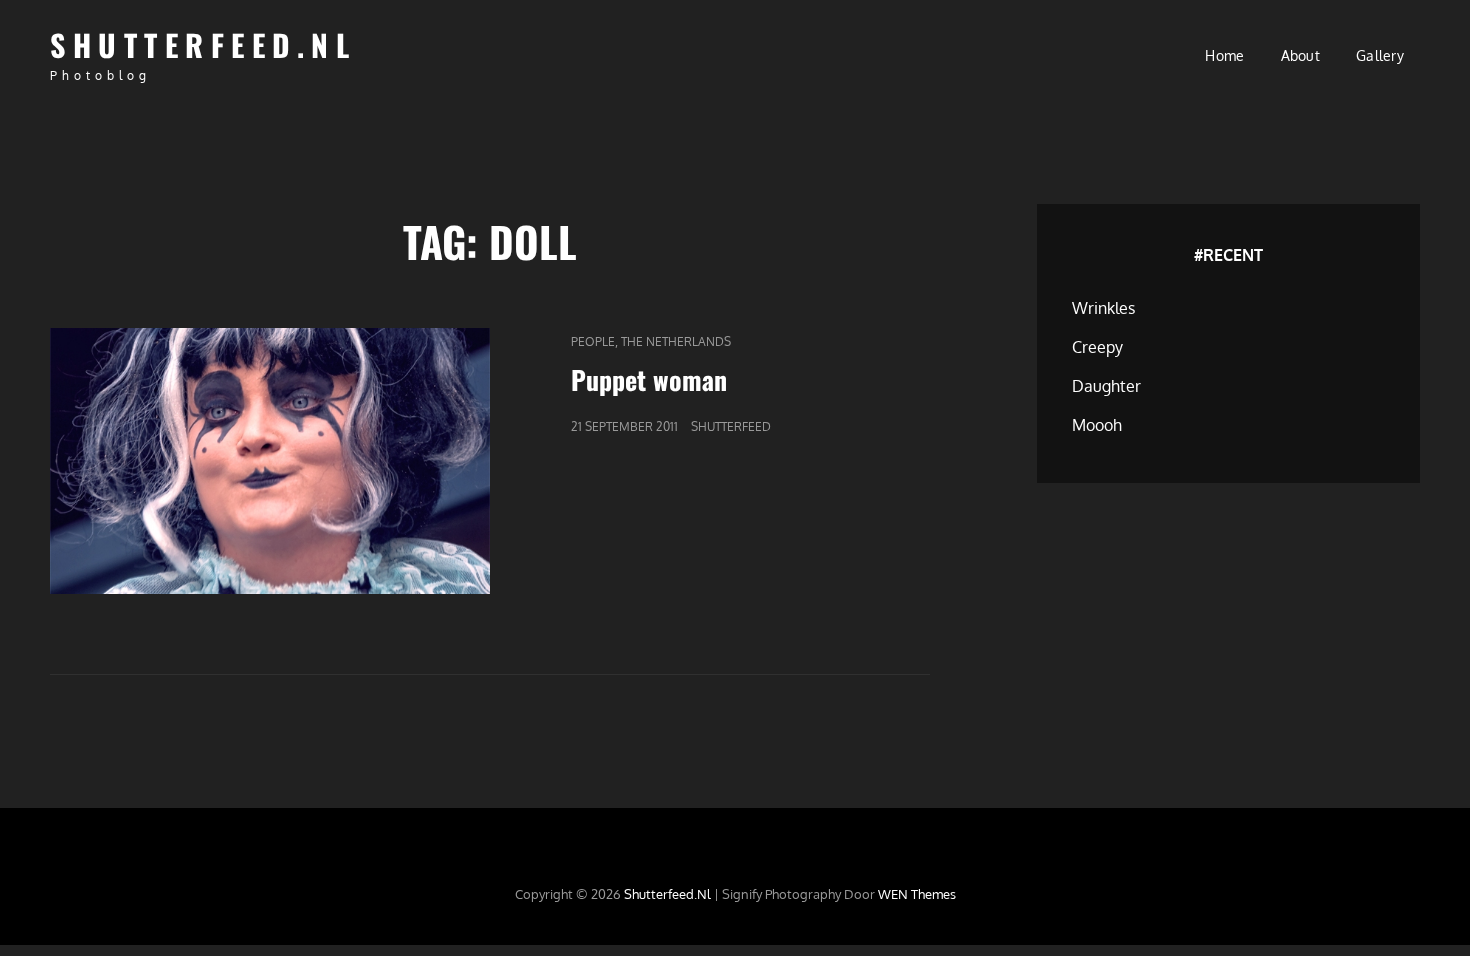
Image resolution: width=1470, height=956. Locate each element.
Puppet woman (649, 379)
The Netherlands (676, 341)
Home (1224, 55)
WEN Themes (917, 894)
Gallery (1380, 55)
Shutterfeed (731, 426)
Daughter (1106, 386)
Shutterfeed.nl (203, 44)
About (1300, 55)
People (593, 341)
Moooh (1097, 425)
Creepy (1097, 347)
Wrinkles (1103, 308)
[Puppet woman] (270, 461)
